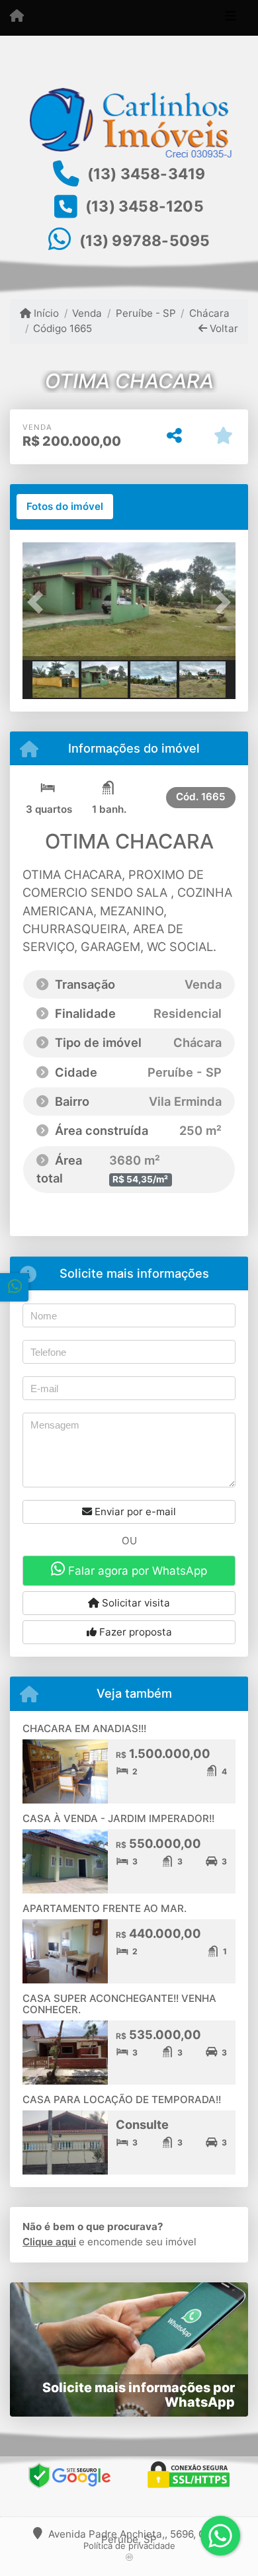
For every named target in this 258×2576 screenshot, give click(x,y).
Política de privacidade (129, 2546)
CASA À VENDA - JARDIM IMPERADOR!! (118, 1818)
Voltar (223, 328)
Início (45, 313)
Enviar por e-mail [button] (134, 1512)
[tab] (65, 507)
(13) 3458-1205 (145, 206)
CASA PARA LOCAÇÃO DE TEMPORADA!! (122, 2099)
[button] (38, 602)
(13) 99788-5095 (145, 241)
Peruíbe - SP (146, 313)
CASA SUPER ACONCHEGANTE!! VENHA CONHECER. (119, 2004)
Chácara (209, 313)
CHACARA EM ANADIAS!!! (84, 1728)
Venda (87, 313)
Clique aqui (49, 2242)
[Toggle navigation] (231, 18)
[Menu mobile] (17, 17)
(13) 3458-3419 (147, 174)
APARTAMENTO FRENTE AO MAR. (105, 1908)
